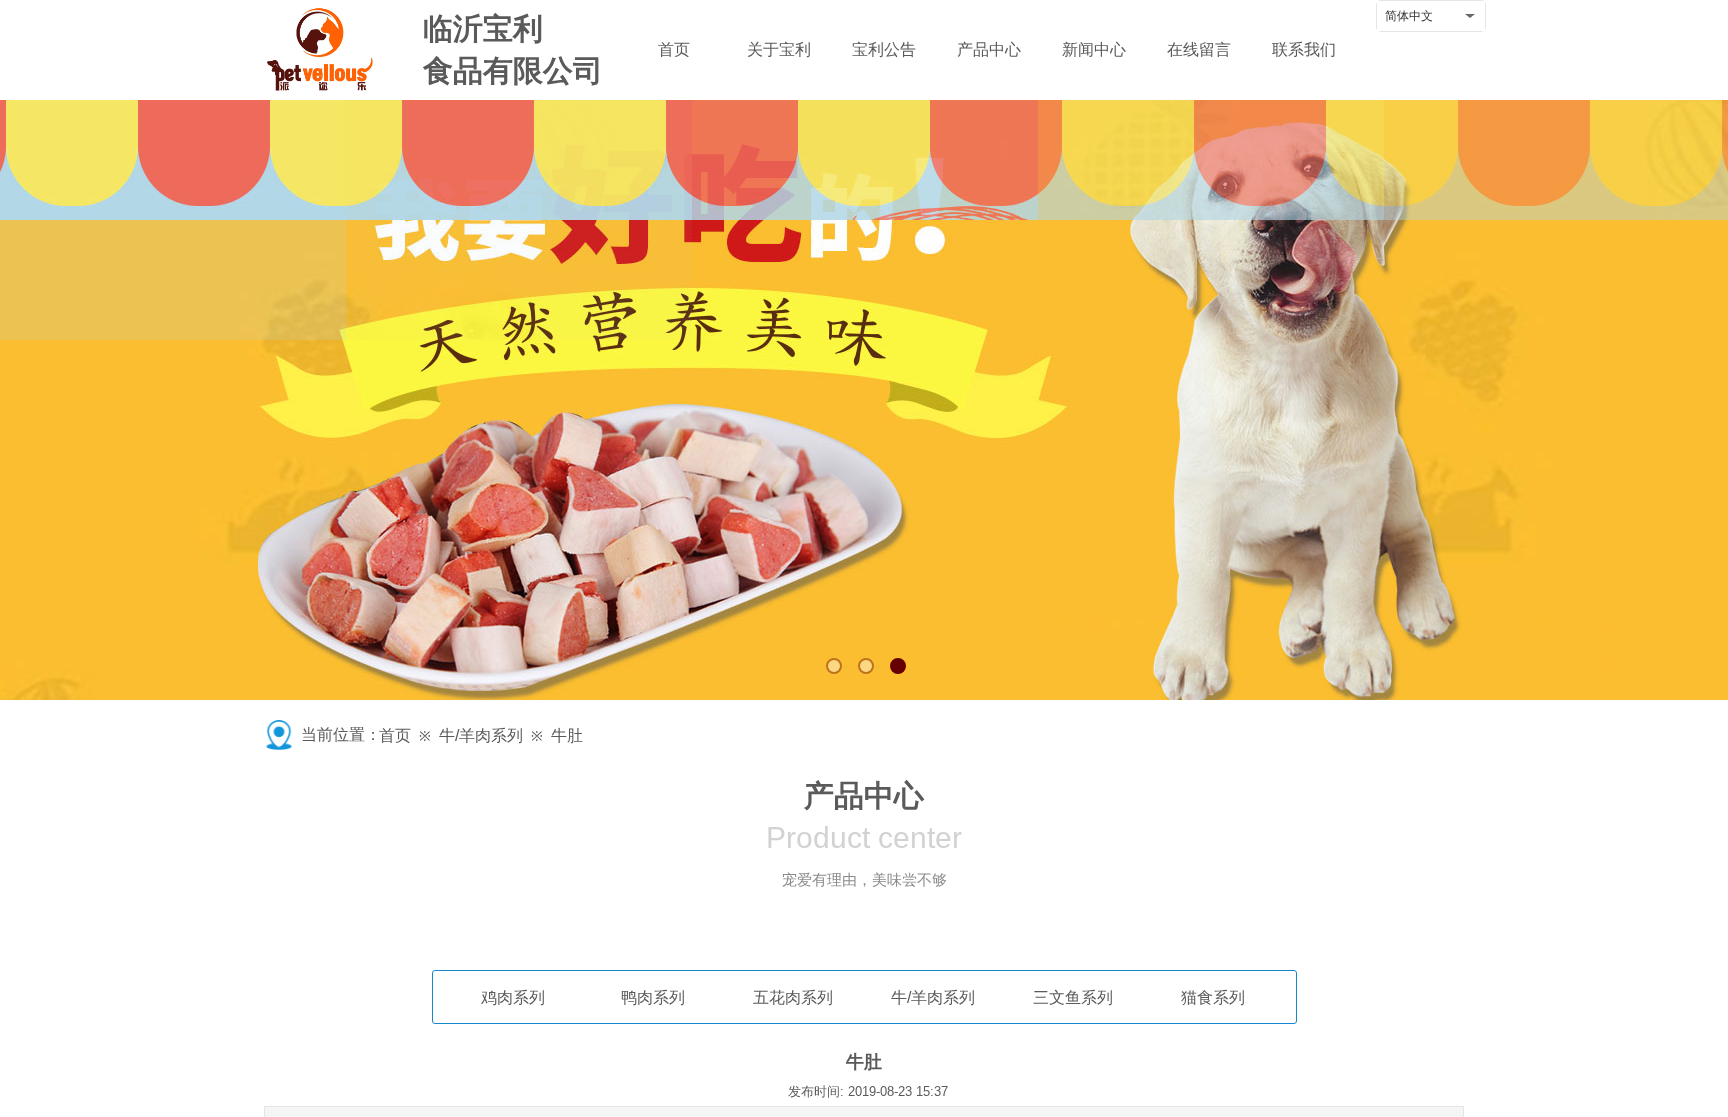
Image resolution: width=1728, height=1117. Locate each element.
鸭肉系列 (653, 997)
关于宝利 (779, 49)
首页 (674, 49)
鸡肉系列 (513, 997)
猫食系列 (1213, 997)
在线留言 (1199, 49)
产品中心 (989, 49)
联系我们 (1304, 49)
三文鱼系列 (1073, 997)
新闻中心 (1094, 49)
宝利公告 (884, 49)
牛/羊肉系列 (481, 735)
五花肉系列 (793, 997)
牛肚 (567, 735)
